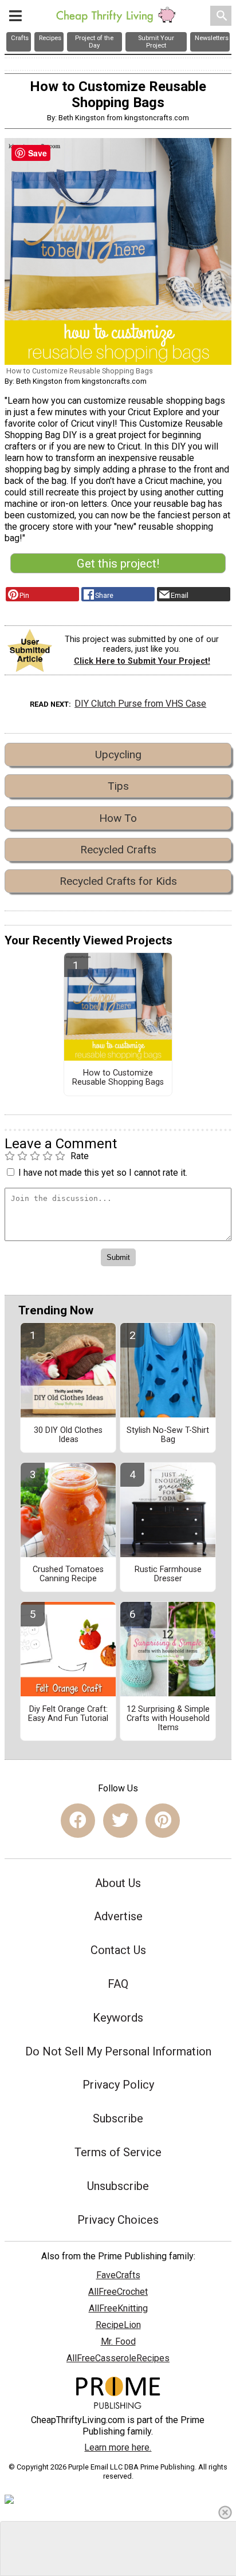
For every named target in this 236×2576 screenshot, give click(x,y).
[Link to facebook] (78, 1821)
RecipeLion (118, 2325)
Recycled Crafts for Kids (118, 881)
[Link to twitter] (120, 1821)
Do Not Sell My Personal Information (118, 2051)
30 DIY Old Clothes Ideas (68, 1435)
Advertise (118, 1916)
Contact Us (118, 1950)
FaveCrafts (118, 2275)
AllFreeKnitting (118, 2308)
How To (118, 818)
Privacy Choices (118, 2220)
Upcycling (118, 755)
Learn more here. (118, 2447)
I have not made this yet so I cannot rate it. (103, 1173)
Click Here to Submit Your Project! (142, 661)
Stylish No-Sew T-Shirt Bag (168, 1435)
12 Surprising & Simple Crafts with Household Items (168, 1719)
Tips (118, 786)
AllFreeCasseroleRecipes (118, 2358)
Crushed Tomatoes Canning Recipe (68, 1574)
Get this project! (118, 564)
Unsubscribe (118, 2186)
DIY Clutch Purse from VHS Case (140, 704)
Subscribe (118, 2118)
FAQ (118, 1984)
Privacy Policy (118, 2085)
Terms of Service (118, 2152)
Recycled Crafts (118, 850)
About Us (118, 1883)
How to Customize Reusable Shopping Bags (118, 1078)
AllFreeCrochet (118, 2292)
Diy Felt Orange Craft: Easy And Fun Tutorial (68, 1714)
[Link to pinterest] (163, 1821)
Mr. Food (118, 2341)
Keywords (118, 2018)
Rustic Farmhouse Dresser (168, 1574)
